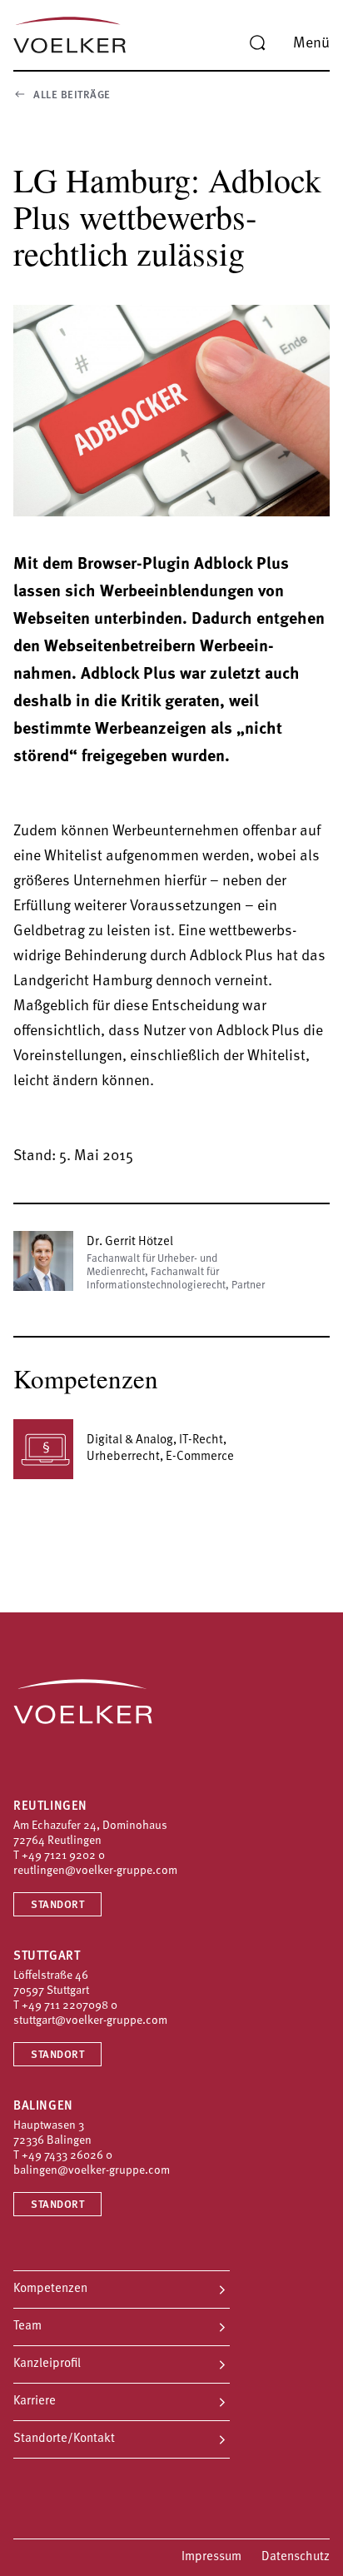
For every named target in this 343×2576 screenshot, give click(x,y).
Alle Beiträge (72, 95)
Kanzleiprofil (47, 2364)
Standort (57, 1905)
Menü (311, 44)
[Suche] (257, 43)
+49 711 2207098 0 (70, 2006)
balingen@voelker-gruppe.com (92, 2171)
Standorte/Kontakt (64, 2439)
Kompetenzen (50, 2289)
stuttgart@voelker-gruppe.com (90, 2021)
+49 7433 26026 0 (67, 2156)
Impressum (211, 2557)
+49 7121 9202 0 (63, 1856)
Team (27, 2327)
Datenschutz (296, 2557)
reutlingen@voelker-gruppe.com (95, 1871)
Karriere (35, 2402)
